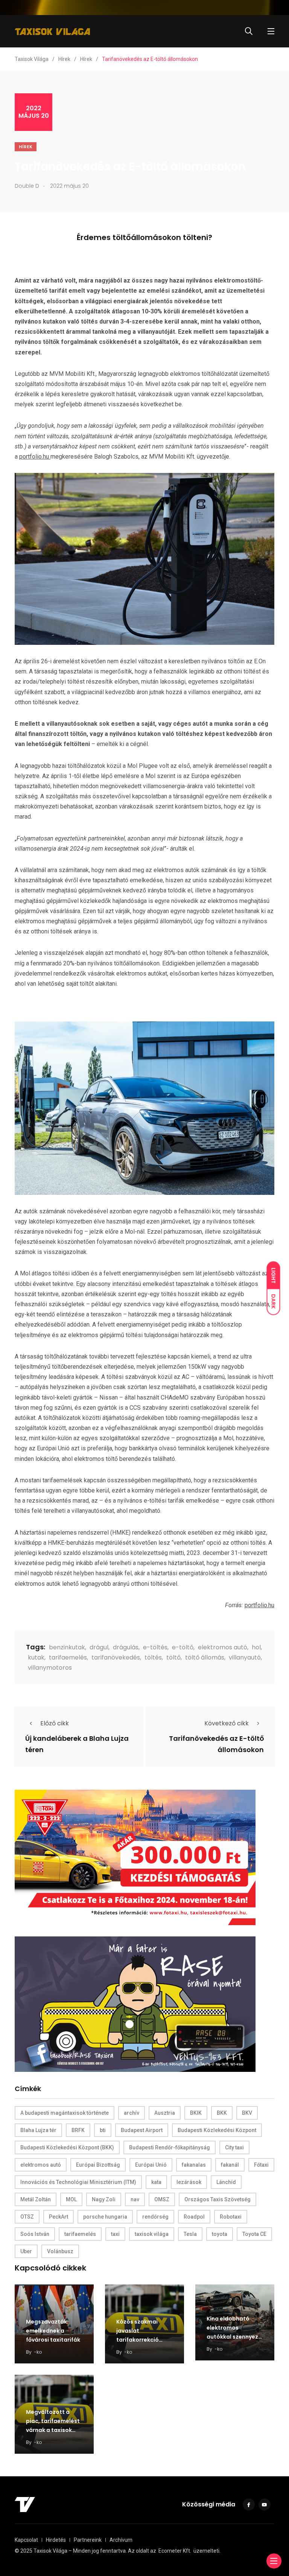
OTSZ (27, 2217)
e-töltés (155, 1647)
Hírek (26, 147)
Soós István (35, 2234)
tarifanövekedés (116, 1657)
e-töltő (183, 1647)
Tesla (190, 2234)
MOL (71, 2199)
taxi (115, 2234)
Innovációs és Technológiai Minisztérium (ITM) (78, 2182)
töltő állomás (205, 1657)
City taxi (234, 2147)
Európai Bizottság (98, 2165)
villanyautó (245, 1657)
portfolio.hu (35, 457)
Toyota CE (254, 2234)
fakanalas (194, 2165)
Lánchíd (226, 2182)
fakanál (230, 2165)
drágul (99, 1647)
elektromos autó (223, 1647)
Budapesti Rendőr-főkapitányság (170, 2147)
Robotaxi (231, 2217)
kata (156, 2182)
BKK (222, 2113)
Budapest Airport (142, 2130)
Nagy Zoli (104, 2199)
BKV (247, 2113)
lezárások (189, 2182)
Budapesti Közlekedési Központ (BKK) (67, 2147)
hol (256, 1647)
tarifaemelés (68, 1657)
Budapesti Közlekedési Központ (217, 2130)
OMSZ (162, 2199)
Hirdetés (56, 2540)
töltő (173, 1657)
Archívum (121, 2540)
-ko (38, 2352)
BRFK (78, 2130)
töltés (153, 1657)
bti (103, 2130)
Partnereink (88, 2540)
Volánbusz (60, 2251)
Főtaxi (261, 2165)
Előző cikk (55, 1723)
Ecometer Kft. (175, 2551)
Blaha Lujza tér (38, 2130)
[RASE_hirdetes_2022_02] (135, 2004)
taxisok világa (152, 2234)
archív (132, 2113)
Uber (26, 2251)
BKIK (196, 2113)
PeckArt (59, 2217)
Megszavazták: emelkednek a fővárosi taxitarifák (53, 2331)
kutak (36, 1657)
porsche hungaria (105, 2217)
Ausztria (165, 2113)
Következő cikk (227, 1723)
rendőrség (155, 2217)
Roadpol (194, 2217)
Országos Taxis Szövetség (218, 2199)
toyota (220, 2234)
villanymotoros (50, 1668)
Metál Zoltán (36, 2199)
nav (135, 2199)
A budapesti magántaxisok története (65, 2113)
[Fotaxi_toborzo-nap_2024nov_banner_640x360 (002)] (135, 1857)
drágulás (126, 1647)
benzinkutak (67, 1647)
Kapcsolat (26, 2540)
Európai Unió (151, 2165)
